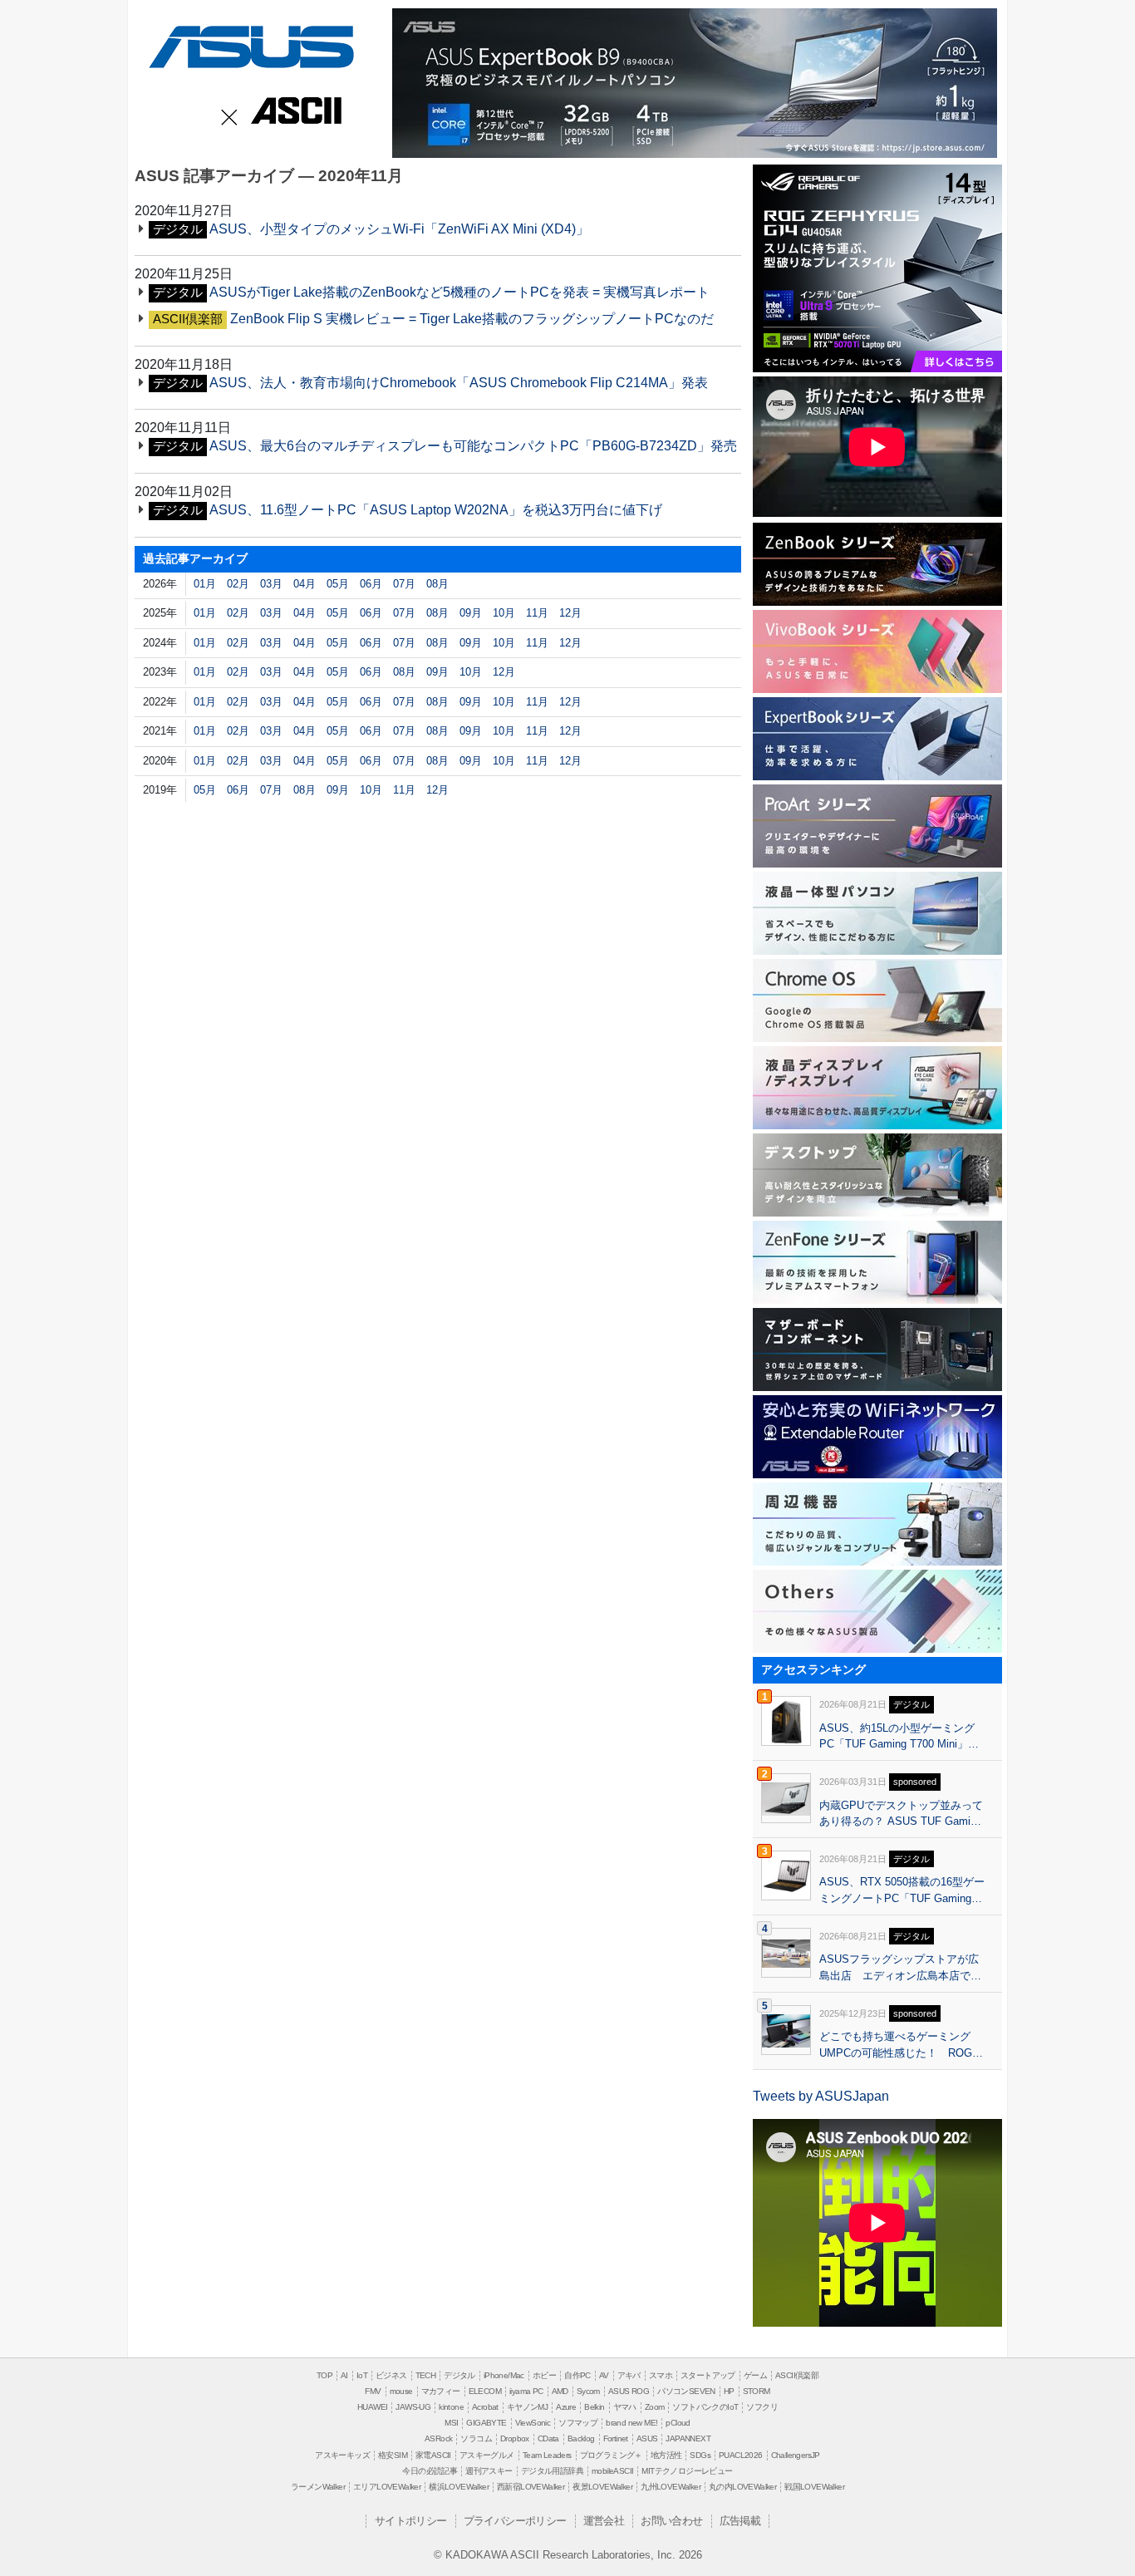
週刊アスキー (489, 2471)
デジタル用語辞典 (552, 2471)
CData (548, 2438)
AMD (560, 2391)
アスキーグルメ (487, 2455)
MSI (451, 2423)
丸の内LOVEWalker (742, 2487)
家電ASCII (433, 2455)
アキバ (629, 2375)
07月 (404, 584)
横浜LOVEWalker (459, 2487)
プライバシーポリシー (515, 2521)
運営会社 (604, 2521)
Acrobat (485, 2407)
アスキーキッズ (342, 2455)
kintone (451, 2407)
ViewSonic (533, 2423)
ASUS (248, 44)
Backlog (581, 2438)
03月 (271, 584)
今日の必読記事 (430, 2471)
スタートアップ (708, 2375)
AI (344, 2375)
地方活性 (666, 2455)
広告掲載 (740, 2521)
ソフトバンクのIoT (705, 2407)
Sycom (588, 2391)
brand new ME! (631, 2423)
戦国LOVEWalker (814, 2487)
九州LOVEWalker (671, 2487)
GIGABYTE (486, 2423)
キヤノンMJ (527, 2407)
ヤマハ (625, 2407)
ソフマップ (578, 2423)
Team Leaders (547, 2455)
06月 (371, 584)
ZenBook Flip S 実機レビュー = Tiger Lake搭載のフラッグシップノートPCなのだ (472, 319)
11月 (537, 613)
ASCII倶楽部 (797, 2375)
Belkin (594, 2407)
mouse (401, 2391)
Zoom (655, 2407)
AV (604, 2375)
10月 (504, 613)
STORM (757, 2391)
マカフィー (441, 2391)
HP (729, 2391)
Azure (566, 2407)
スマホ (661, 2375)
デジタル (459, 2375)
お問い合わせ (671, 2521)
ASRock (438, 2438)
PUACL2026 (741, 2455)
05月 (338, 584)
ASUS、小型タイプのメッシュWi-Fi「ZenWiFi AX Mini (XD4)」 (399, 229)
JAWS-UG (413, 2407)
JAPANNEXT (688, 2438)
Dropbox (515, 2438)
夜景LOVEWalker (602, 2487)
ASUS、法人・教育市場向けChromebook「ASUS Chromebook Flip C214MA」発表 (459, 383)
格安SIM (393, 2455)
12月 (570, 613)
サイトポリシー (411, 2521)
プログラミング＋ (611, 2455)
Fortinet (616, 2438)
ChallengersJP (796, 2455)
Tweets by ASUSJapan (821, 2096)
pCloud (678, 2423)
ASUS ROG (629, 2391)
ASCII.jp (293, 112)
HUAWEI (372, 2407)
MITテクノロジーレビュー (687, 2471)
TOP (324, 2375)
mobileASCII (612, 2471)
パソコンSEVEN (686, 2391)
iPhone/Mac (504, 2375)
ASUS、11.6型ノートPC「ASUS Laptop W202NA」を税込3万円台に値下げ (436, 510)
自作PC (577, 2375)
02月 (238, 584)
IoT (362, 2375)
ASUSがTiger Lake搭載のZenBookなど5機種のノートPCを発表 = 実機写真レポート (459, 292)
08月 (437, 584)
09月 (471, 613)
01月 (205, 584)
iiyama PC (526, 2391)
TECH (426, 2375)
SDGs (700, 2455)
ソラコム (476, 2438)
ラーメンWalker (318, 2487)
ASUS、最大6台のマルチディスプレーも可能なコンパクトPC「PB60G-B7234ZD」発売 (473, 446)
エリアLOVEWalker (387, 2487)
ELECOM (485, 2391)
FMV (373, 2391)
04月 (305, 584)
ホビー (544, 2375)
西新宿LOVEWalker (531, 2487)
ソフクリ (762, 2407)
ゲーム (755, 2375)
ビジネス (391, 2375)
